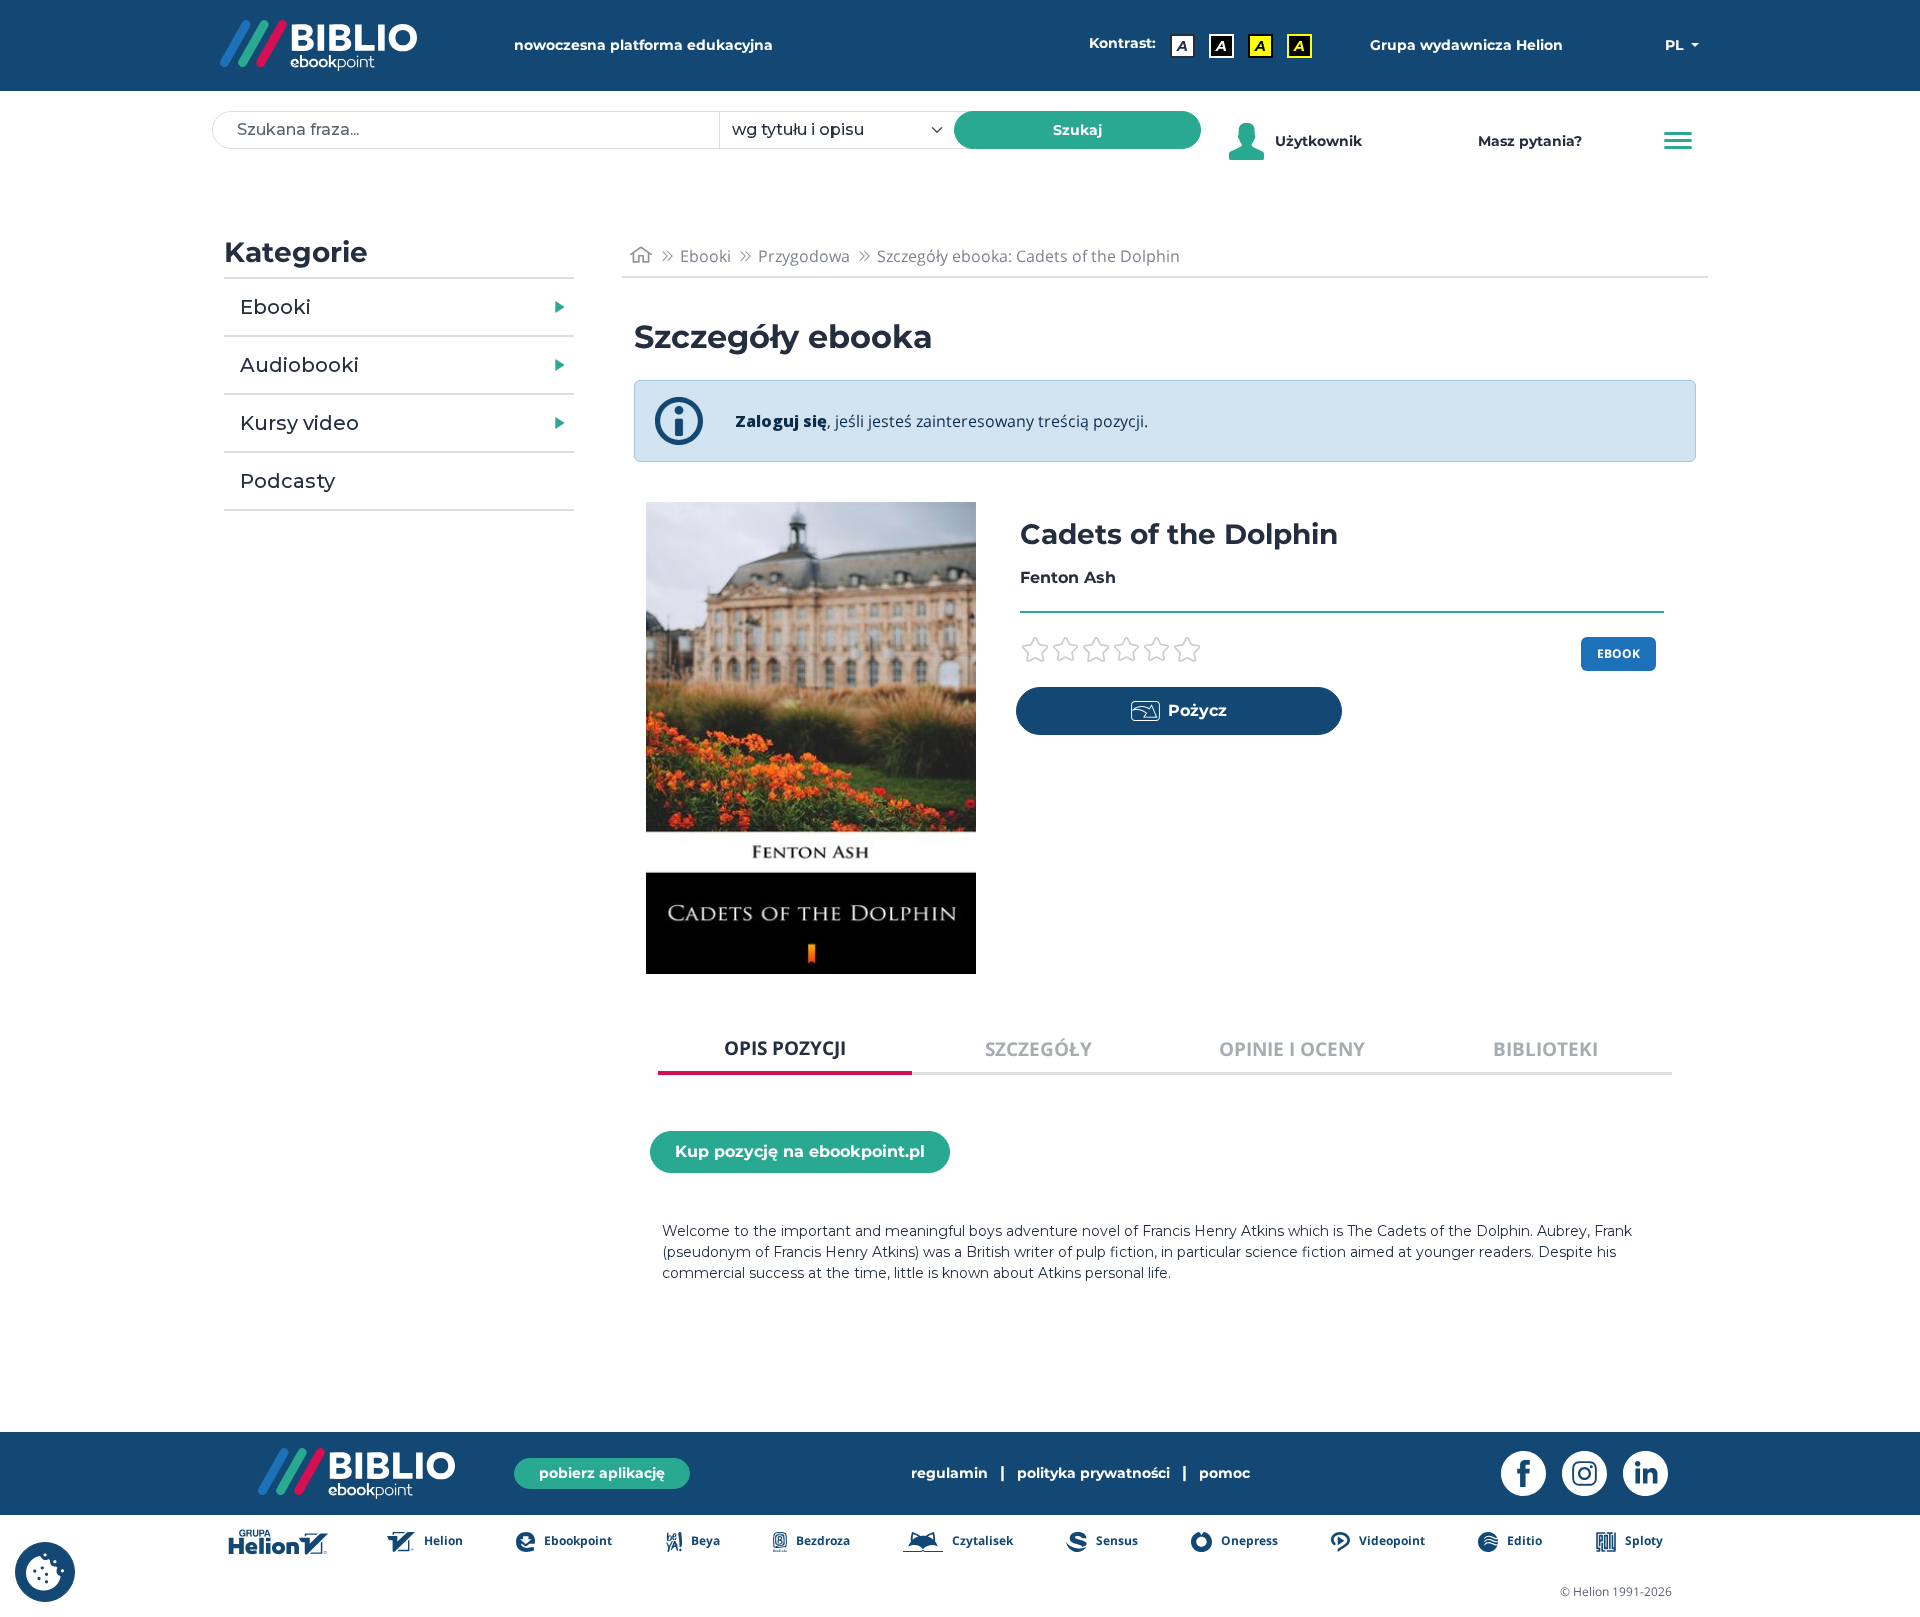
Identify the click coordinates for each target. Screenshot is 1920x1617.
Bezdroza (821, 1540)
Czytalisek (981, 1540)
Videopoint (1390, 1540)
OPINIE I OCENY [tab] (1292, 1048)
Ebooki (275, 307)
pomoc (1224, 1473)
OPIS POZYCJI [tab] (785, 1047)
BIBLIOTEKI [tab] (1545, 1048)
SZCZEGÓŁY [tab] (1038, 1048)
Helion (442, 1540)
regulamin (949, 1473)
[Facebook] (1531, 1473)
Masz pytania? (1530, 141)
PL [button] (1676, 45)
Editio (1523, 1540)
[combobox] (848, 130)
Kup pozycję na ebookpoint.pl (800, 1151)
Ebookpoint (576, 1540)
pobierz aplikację (602, 1473)
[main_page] (641, 255)
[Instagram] (1592, 1473)
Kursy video (299, 423)
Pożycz (1197, 710)
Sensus (1115, 1540)
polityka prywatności (1093, 1473)
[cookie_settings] (45, 1572)
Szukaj (1077, 130)
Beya (704, 1540)
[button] (450, 307)
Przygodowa (804, 256)
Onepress (1248, 1540)
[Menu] (1678, 141)
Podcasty (287, 481)
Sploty (1642, 1540)
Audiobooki (299, 365)
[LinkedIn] (1653, 1473)
